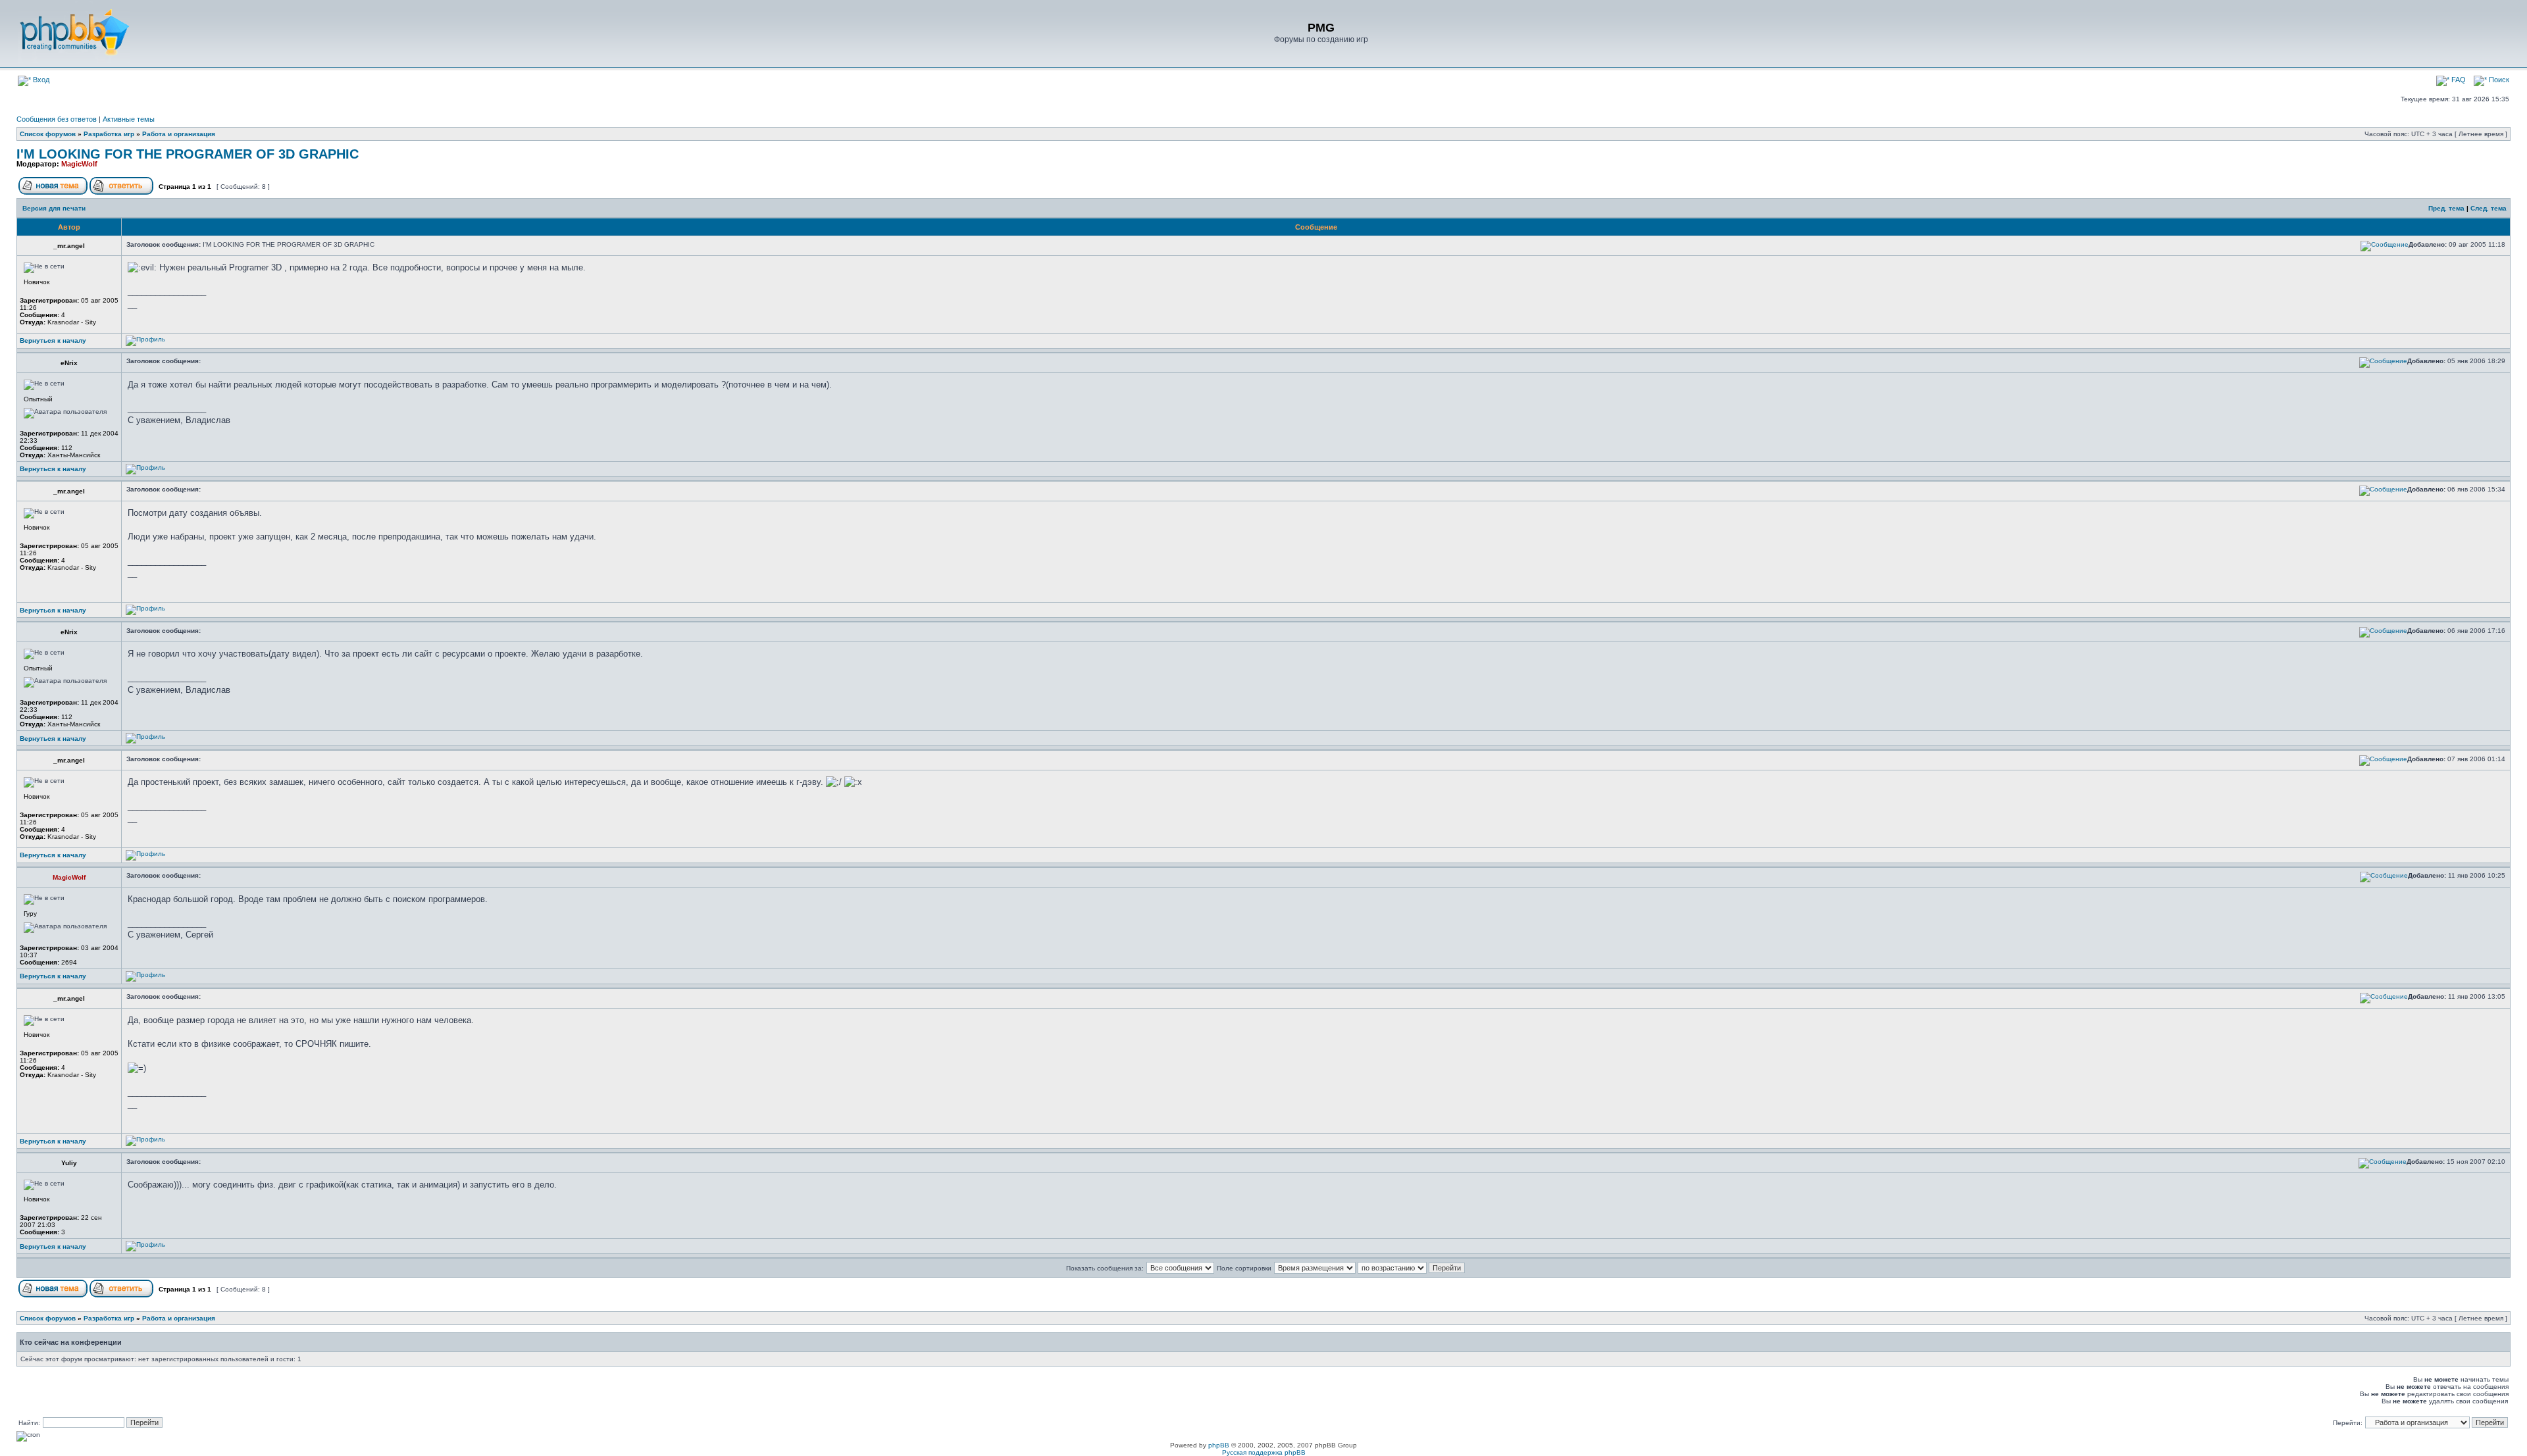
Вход (40, 80)
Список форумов (48, 134)
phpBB (1219, 1445)
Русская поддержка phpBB (1264, 1452)
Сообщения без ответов (57, 119)
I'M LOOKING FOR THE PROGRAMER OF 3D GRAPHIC (188, 154)
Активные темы (129, 119)
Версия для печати (54, 208)
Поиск (2498, 80)
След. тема (2489, 208)
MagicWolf (79, 164)
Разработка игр (109, 134)
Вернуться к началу (53, 340)
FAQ (2458, 80)
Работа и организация (179, 134)
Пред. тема (2446, 208)
